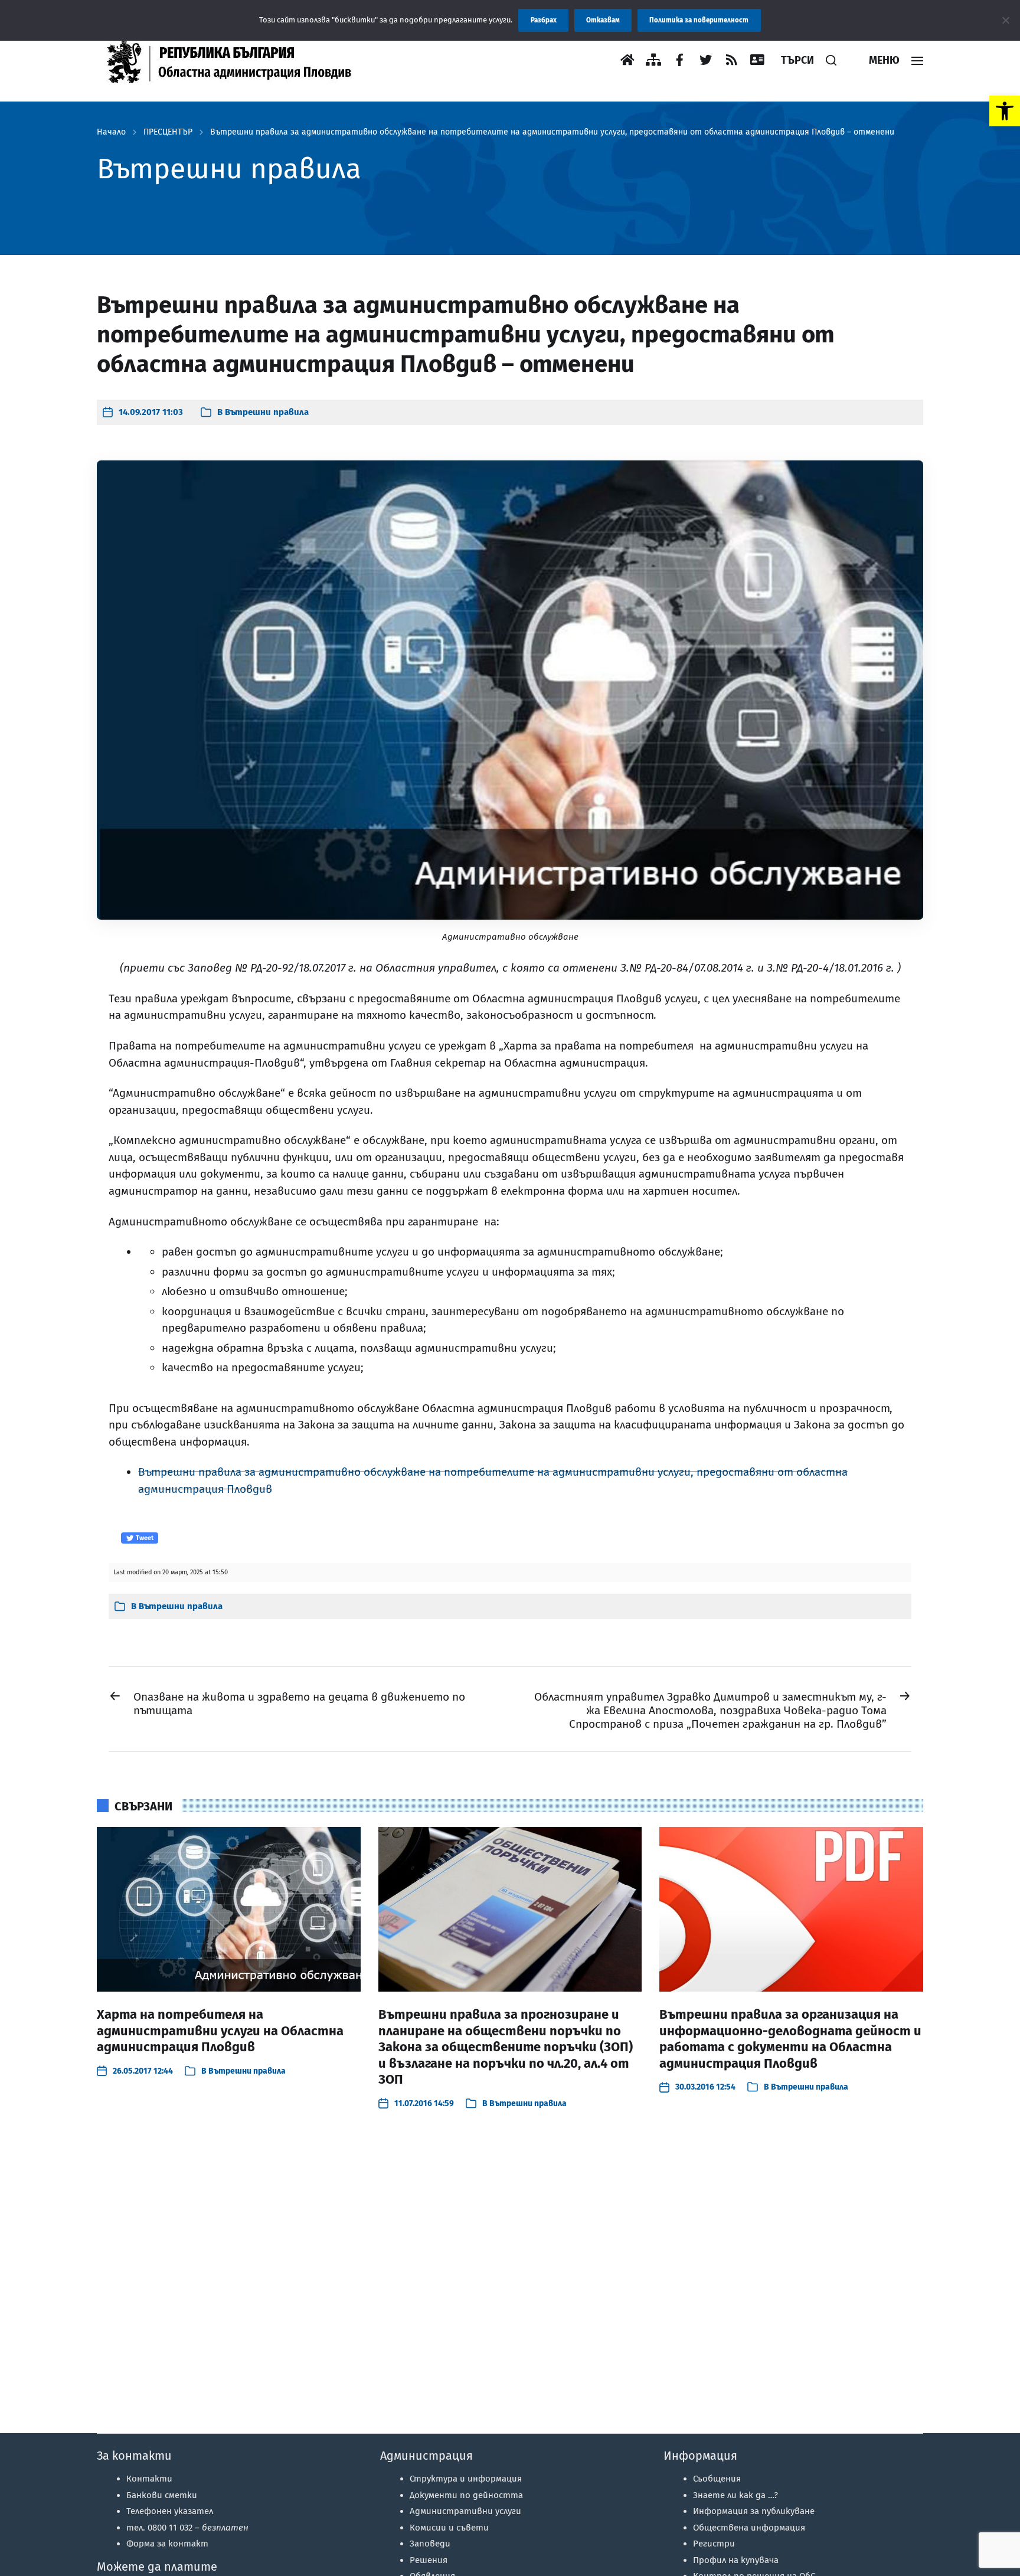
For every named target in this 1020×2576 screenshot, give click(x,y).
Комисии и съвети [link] (449, 2528)
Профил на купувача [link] (736, 2560)
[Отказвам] (1005, 20)
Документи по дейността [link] (466, 2495)
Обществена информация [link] (749, 2528)
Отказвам (603, 20)
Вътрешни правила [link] (267, 412)
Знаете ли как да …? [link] (735, 2495)
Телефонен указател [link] (170, 2511)
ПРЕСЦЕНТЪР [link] (168, 132)
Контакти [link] (149, 2479)
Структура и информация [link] (466, 2479)
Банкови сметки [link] (162, 2495)
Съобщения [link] (717, 2479)
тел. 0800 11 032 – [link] (187, 2528)
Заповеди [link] (430, 2544)
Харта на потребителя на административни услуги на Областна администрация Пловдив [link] (220, 2031)
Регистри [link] (714, 2544)
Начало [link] (111, 132)
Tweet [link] (144, 1538)
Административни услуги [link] (465, 2511)
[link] (1005, 111)
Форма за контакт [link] (167, 2544)
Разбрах (544, 20)
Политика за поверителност (699, 20)
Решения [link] (429, 2560)
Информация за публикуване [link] (754, 2511)
